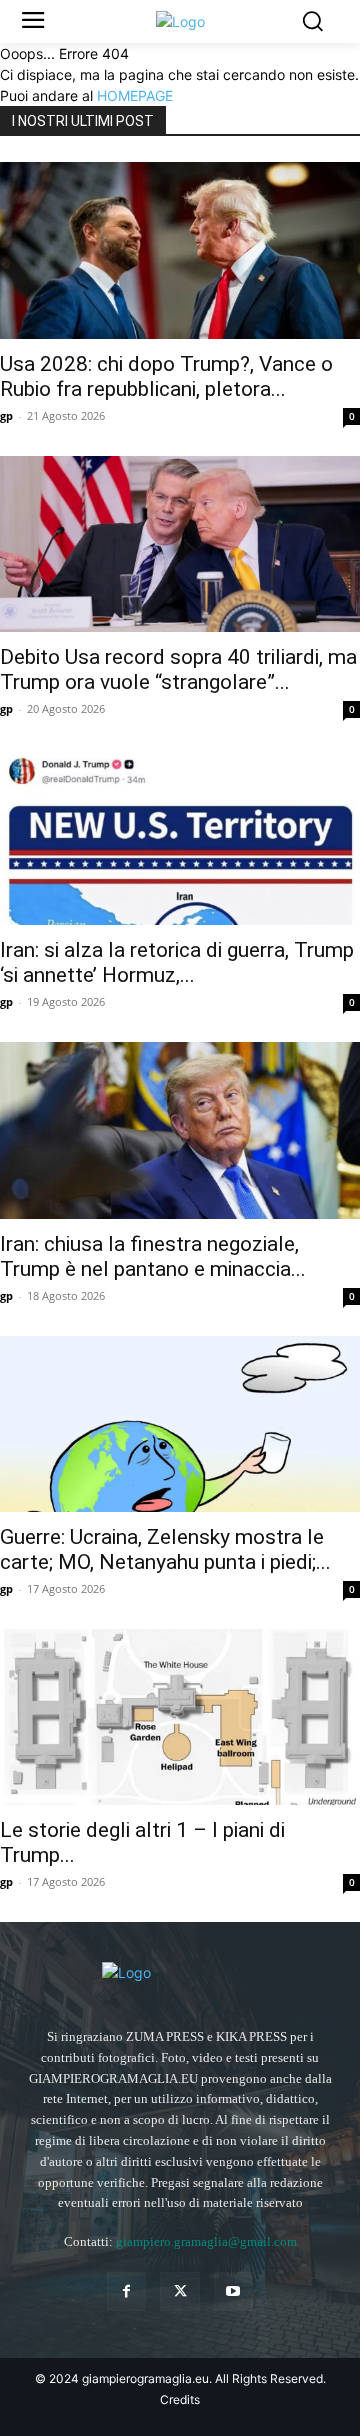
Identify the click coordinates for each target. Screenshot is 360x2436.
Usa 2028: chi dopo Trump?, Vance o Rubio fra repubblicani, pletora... (166, 376)
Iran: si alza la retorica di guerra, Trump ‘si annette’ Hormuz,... (177, 962)
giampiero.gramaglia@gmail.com (206, 2241)
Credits (180, 2399)
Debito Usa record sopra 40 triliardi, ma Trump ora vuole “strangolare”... (178, 669)
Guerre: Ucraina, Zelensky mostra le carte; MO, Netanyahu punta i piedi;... (165, 1549)
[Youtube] (233, 2291)
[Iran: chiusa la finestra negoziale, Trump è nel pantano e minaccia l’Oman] (180, 1130)
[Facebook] (126, 2291)
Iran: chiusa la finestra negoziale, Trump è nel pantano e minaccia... (153, 1256)
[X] (179, 2291)
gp (6, 415)
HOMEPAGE (135, 95)
